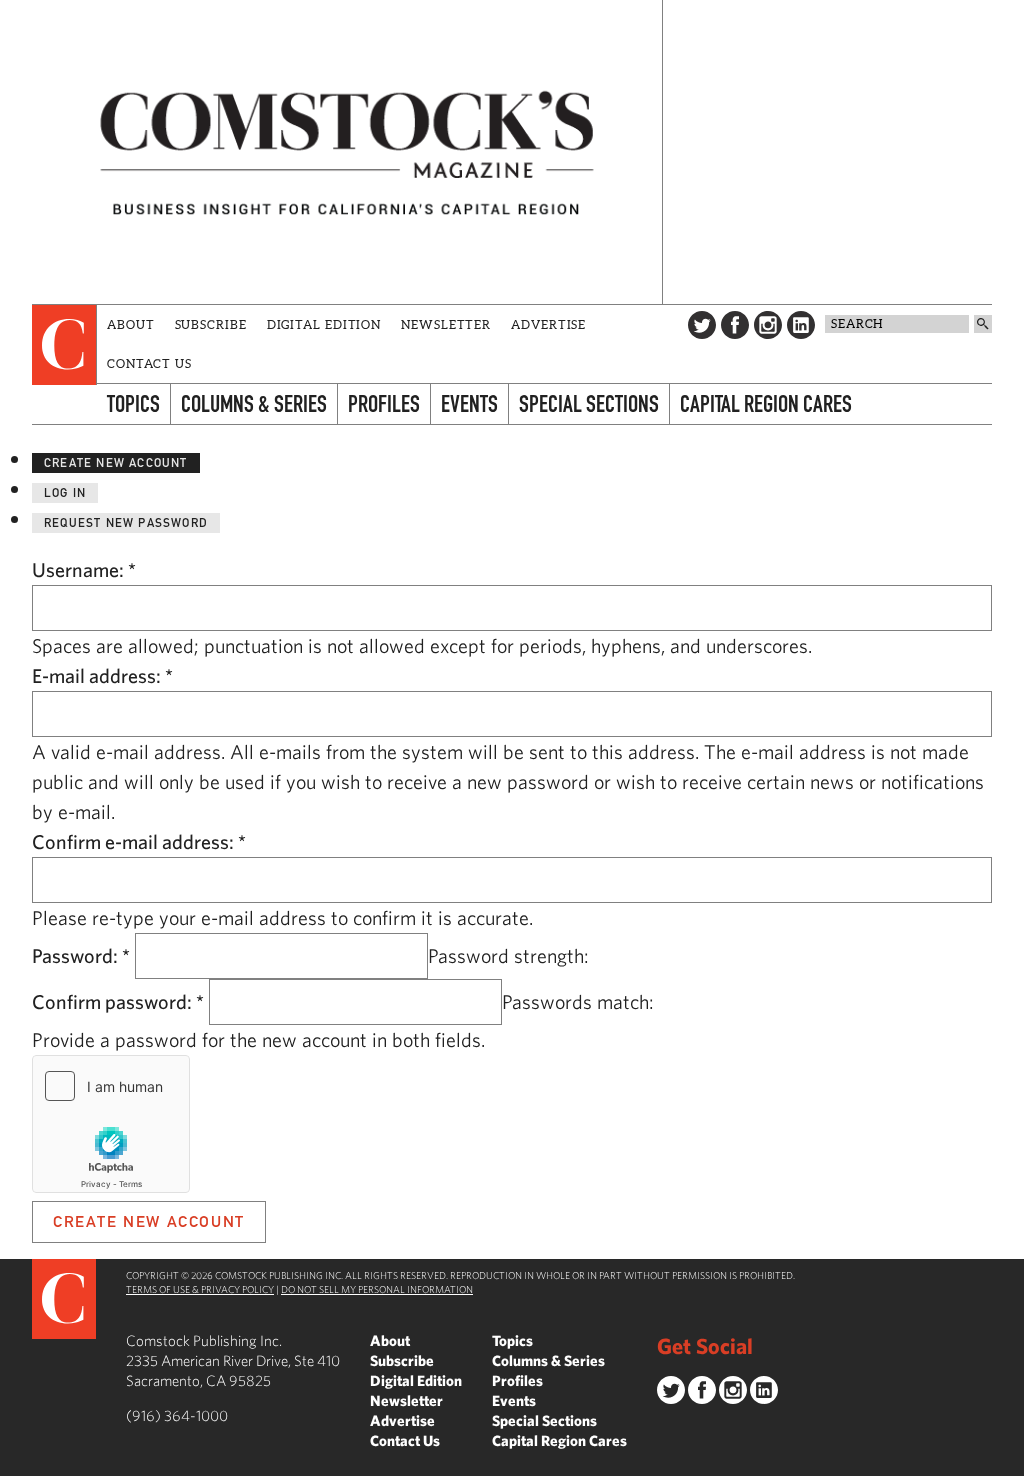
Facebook (735, 325)
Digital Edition (324, 324)
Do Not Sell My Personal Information (377, 1289)
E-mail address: (102, 675)
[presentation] (64, 345)
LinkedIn (801, 325)
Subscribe (211, 324)
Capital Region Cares (766, 403)
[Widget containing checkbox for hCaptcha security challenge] (111, 1124)
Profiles (384, 403)
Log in (65, 492)
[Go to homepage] (347, 152)
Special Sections (589, 403)
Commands (15, 1461)
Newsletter (446, 324)
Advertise (548, 324)
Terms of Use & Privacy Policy (200, 1289)
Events (469, 403)
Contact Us (149, 363)
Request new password (126, 522)
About (131, 324)
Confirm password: (118, 1001)
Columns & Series (254, 403)
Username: (84, 569)
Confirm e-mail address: (139, 841)
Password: (81, 955)
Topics (133, 403)
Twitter (702, 325)
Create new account (116, 462)
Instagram (768, 325)
